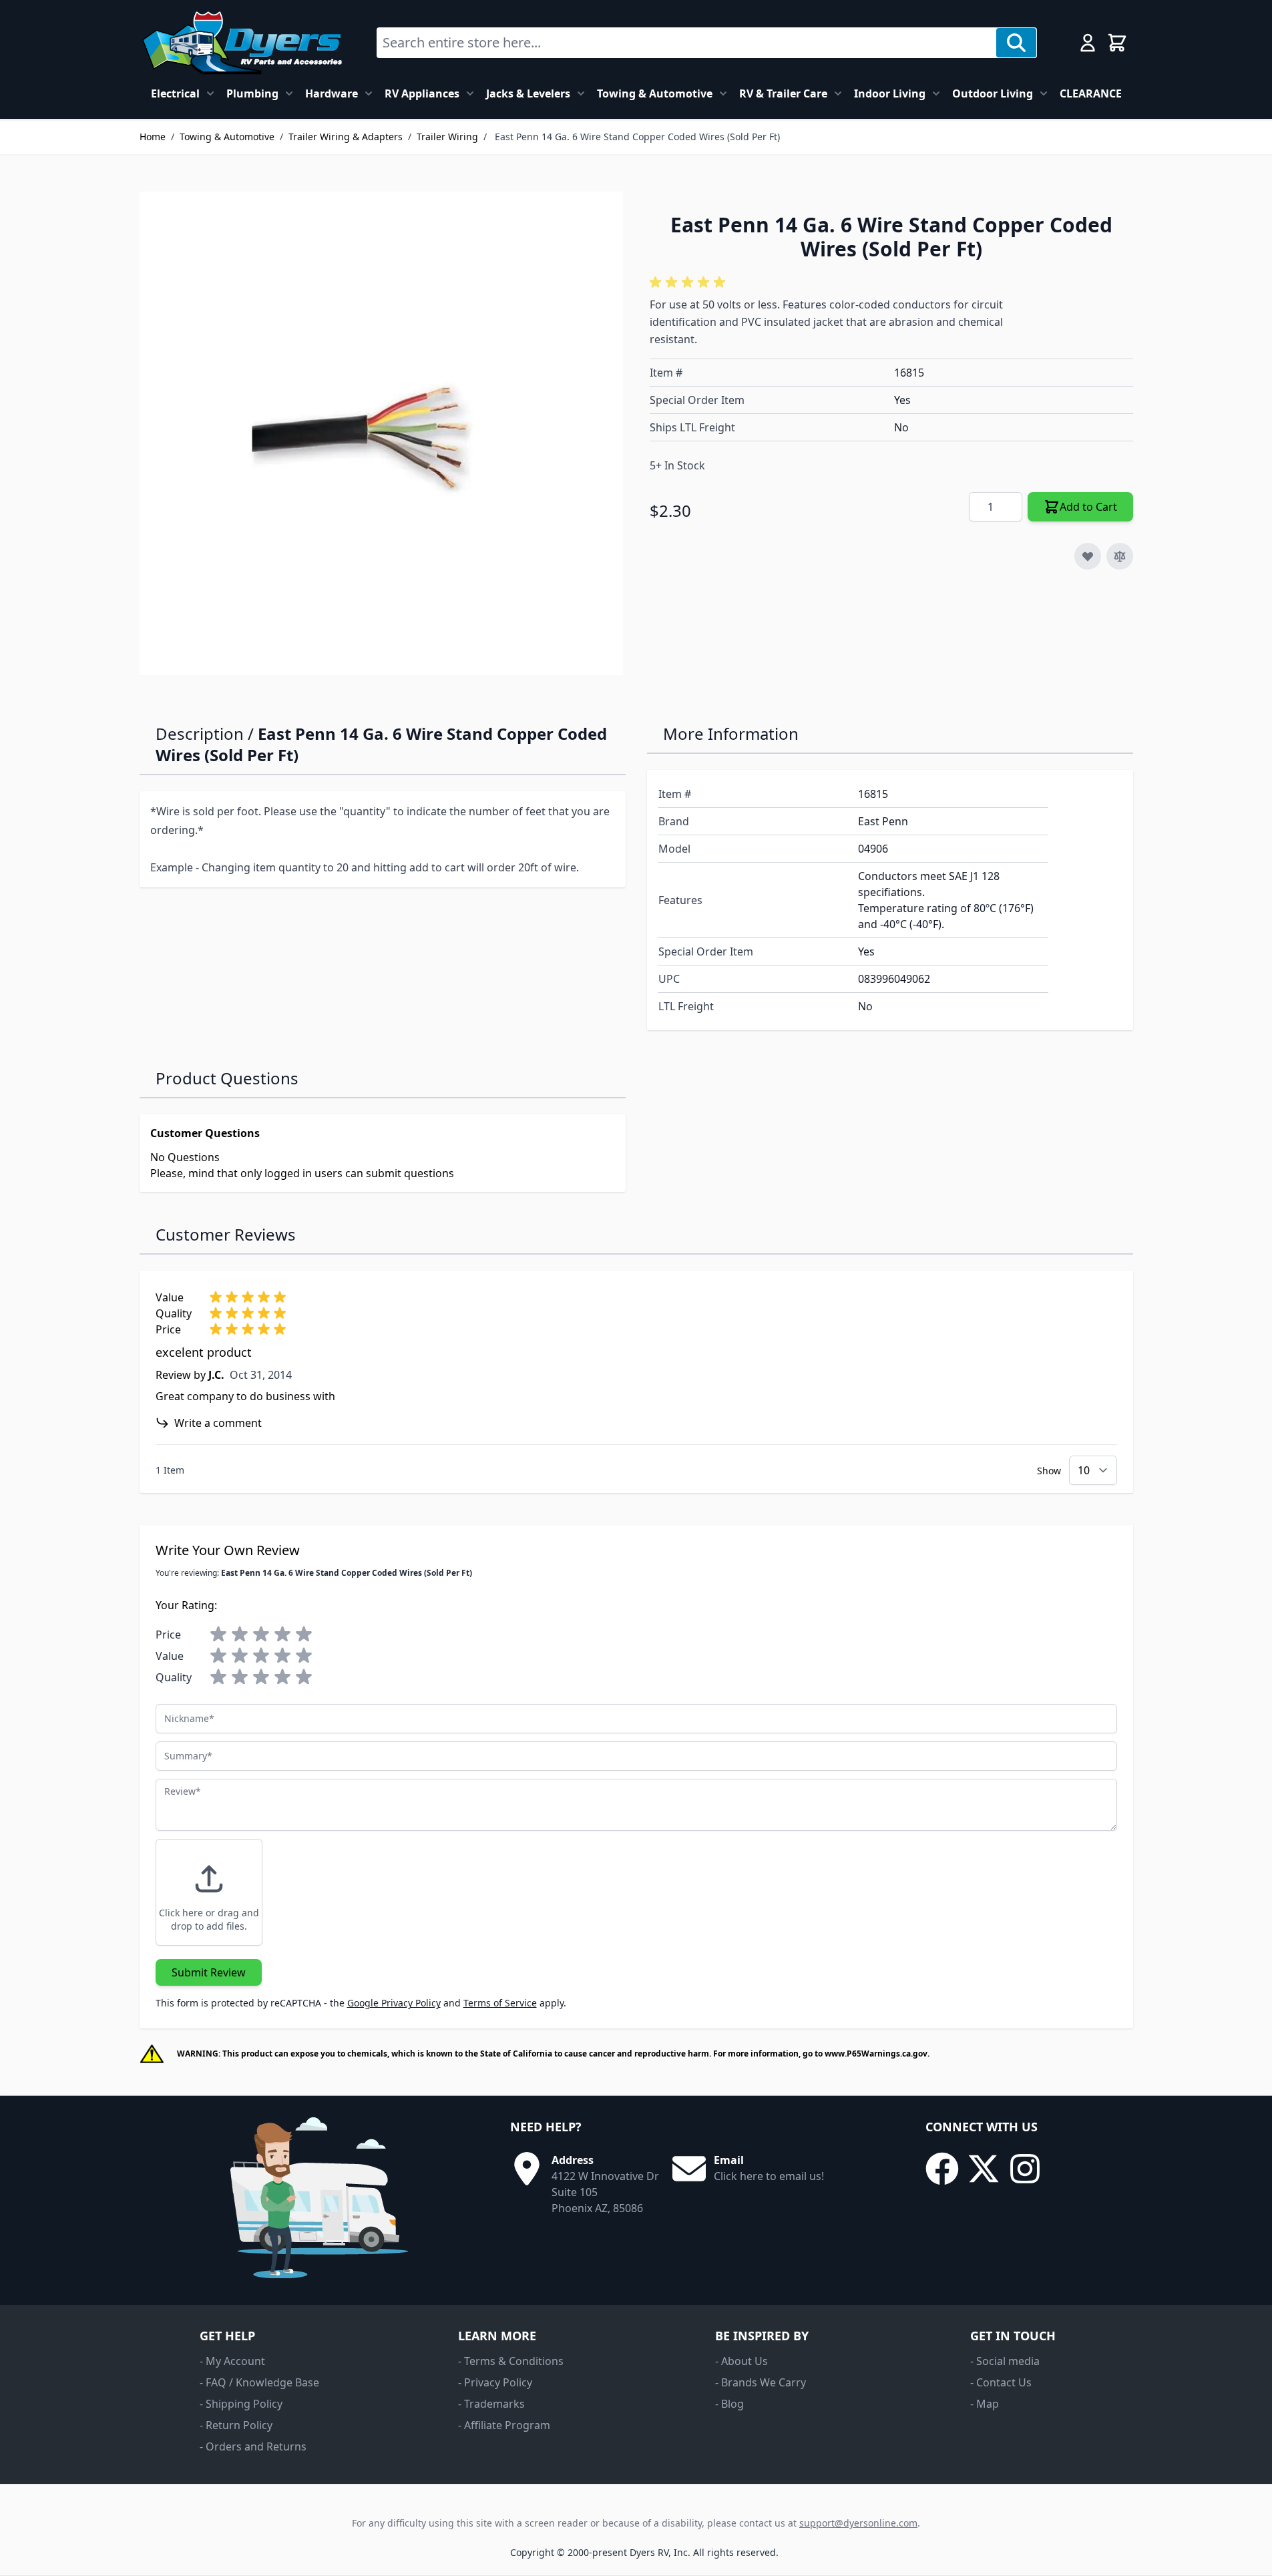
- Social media (1005, 2361)
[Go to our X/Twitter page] (984, 2169)
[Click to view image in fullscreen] (381, 433)
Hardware (332, 93)
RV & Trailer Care (783, 93)
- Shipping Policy (241, 2404)
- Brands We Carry (761, 2382)
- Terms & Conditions (511, 2361)
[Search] (1016, 43)
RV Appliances (422, 93)
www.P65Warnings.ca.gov (876, 2054)
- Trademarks (491, 2404)
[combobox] (687, 43)
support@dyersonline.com (858, 2523)
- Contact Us (1001, 2382)
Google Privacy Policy (394, 2003)
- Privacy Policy (495, 2382)
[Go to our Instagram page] (1025, 2169)
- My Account (232, 2361)
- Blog (729, 2404)
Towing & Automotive (655, 93)
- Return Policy (236, 2425)
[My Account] (1088, 43)
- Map (985, 2404)
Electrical (175, 93)
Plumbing (252, 93)
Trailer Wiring (447, 137)
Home (153, 137)
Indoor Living (890, 93)
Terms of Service (500, 2003)
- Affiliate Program (504, 2425)
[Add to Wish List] (1088, 556)
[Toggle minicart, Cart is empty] (1117, 43)
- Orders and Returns (253, 2446)
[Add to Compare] (1120, 556)
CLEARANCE (1091, 93)
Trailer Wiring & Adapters (346, 137)
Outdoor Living (993, 93)
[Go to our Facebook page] (942, 2169)
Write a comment (218, 1423)
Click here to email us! (769, 2176)
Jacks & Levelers (528, 93)
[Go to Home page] (242, 43)
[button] (690, 282)
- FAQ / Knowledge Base (259, 2382)
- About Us (741, 2361)
